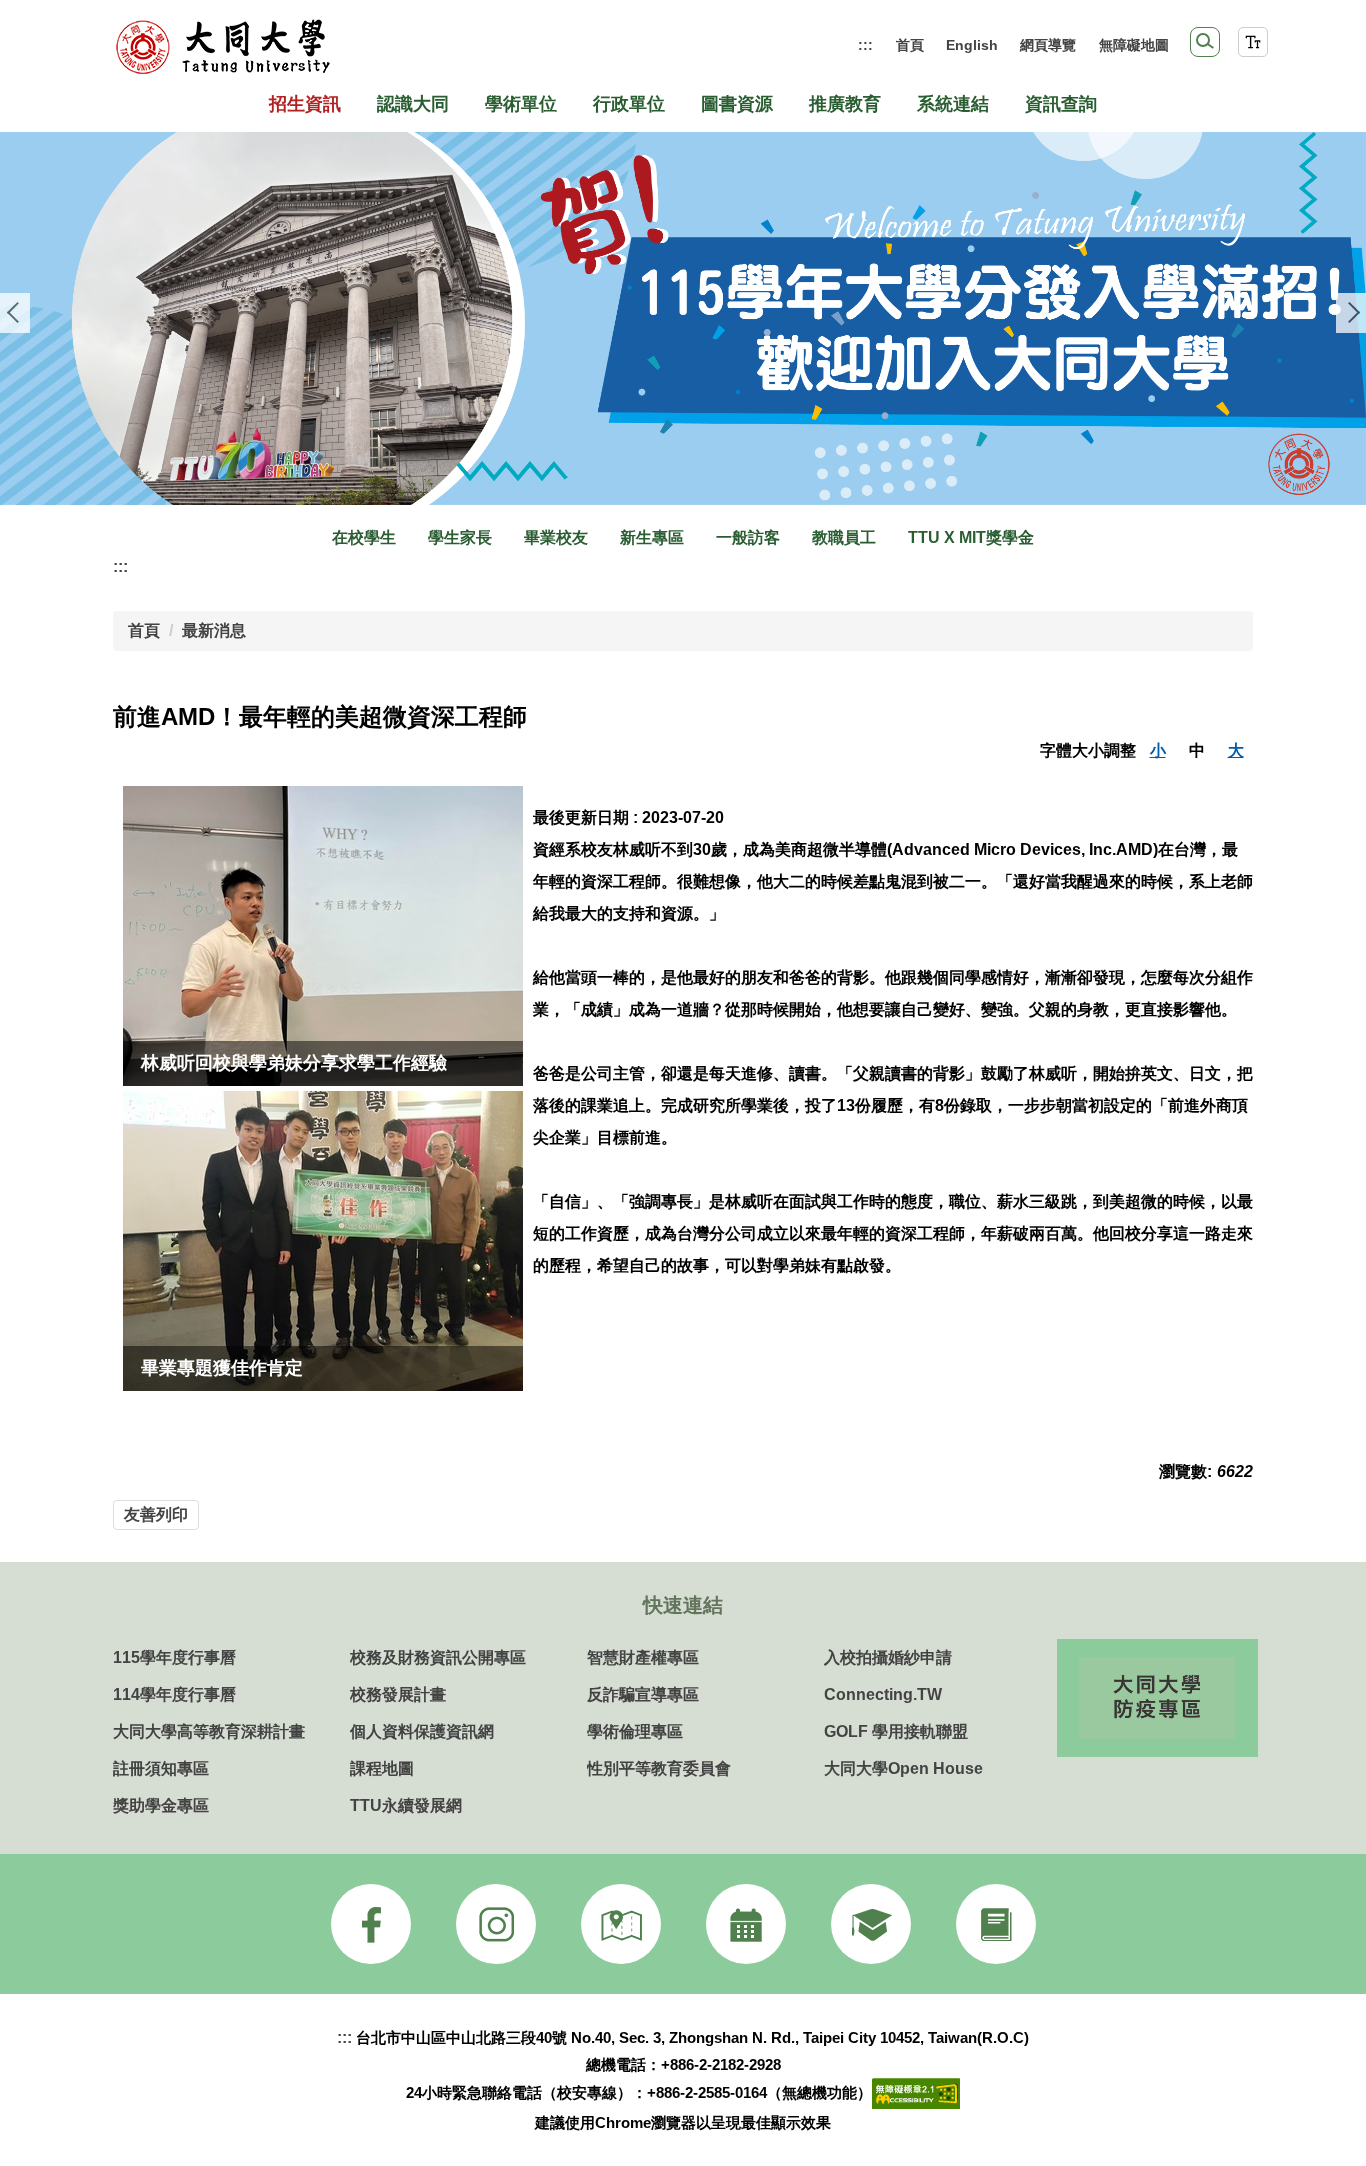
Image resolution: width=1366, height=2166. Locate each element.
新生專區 (652, 537)
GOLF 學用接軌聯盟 (896, 1731)
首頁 (910, 45)
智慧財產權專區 (643, 1657)
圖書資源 (737, 104)
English (972, 45)
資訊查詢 (1061, 104)
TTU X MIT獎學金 (971, 537)
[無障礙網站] (916, 2092)
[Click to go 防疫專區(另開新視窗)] (1157, 1698)
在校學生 (364, 537)
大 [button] (1236, 750)
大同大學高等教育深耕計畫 (209, 1731)
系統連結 (953, 104)
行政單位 (629, 104)
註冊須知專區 (161, 1768)
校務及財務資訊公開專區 (438, 1657)
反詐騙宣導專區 (643, 1694)
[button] (1205, 42)
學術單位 (521, 104)
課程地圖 (382, 1768)
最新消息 (214, 630)
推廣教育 (845, 104)
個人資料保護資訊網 (422, 1731)
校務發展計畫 (398, 1694)
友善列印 (156, 1514)
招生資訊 (305, 104)
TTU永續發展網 (406, 1805)
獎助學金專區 (161, 1805)
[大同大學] (222, 47)
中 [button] (1197, 750)
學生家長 (460, 537)
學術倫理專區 (635, 1731)
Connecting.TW (883, 1694)
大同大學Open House (903, 1768)
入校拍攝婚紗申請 (888, 1657)
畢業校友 (556, 537)
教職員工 (844, 537)
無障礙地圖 (1134, 45)
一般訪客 (748, 537)
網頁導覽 (1048, 45)
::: (865, 45)
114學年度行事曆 (174, 1694)
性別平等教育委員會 (659, 1768)
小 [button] (1158, 750)
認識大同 (413, 104)
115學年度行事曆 (174, 1657)
